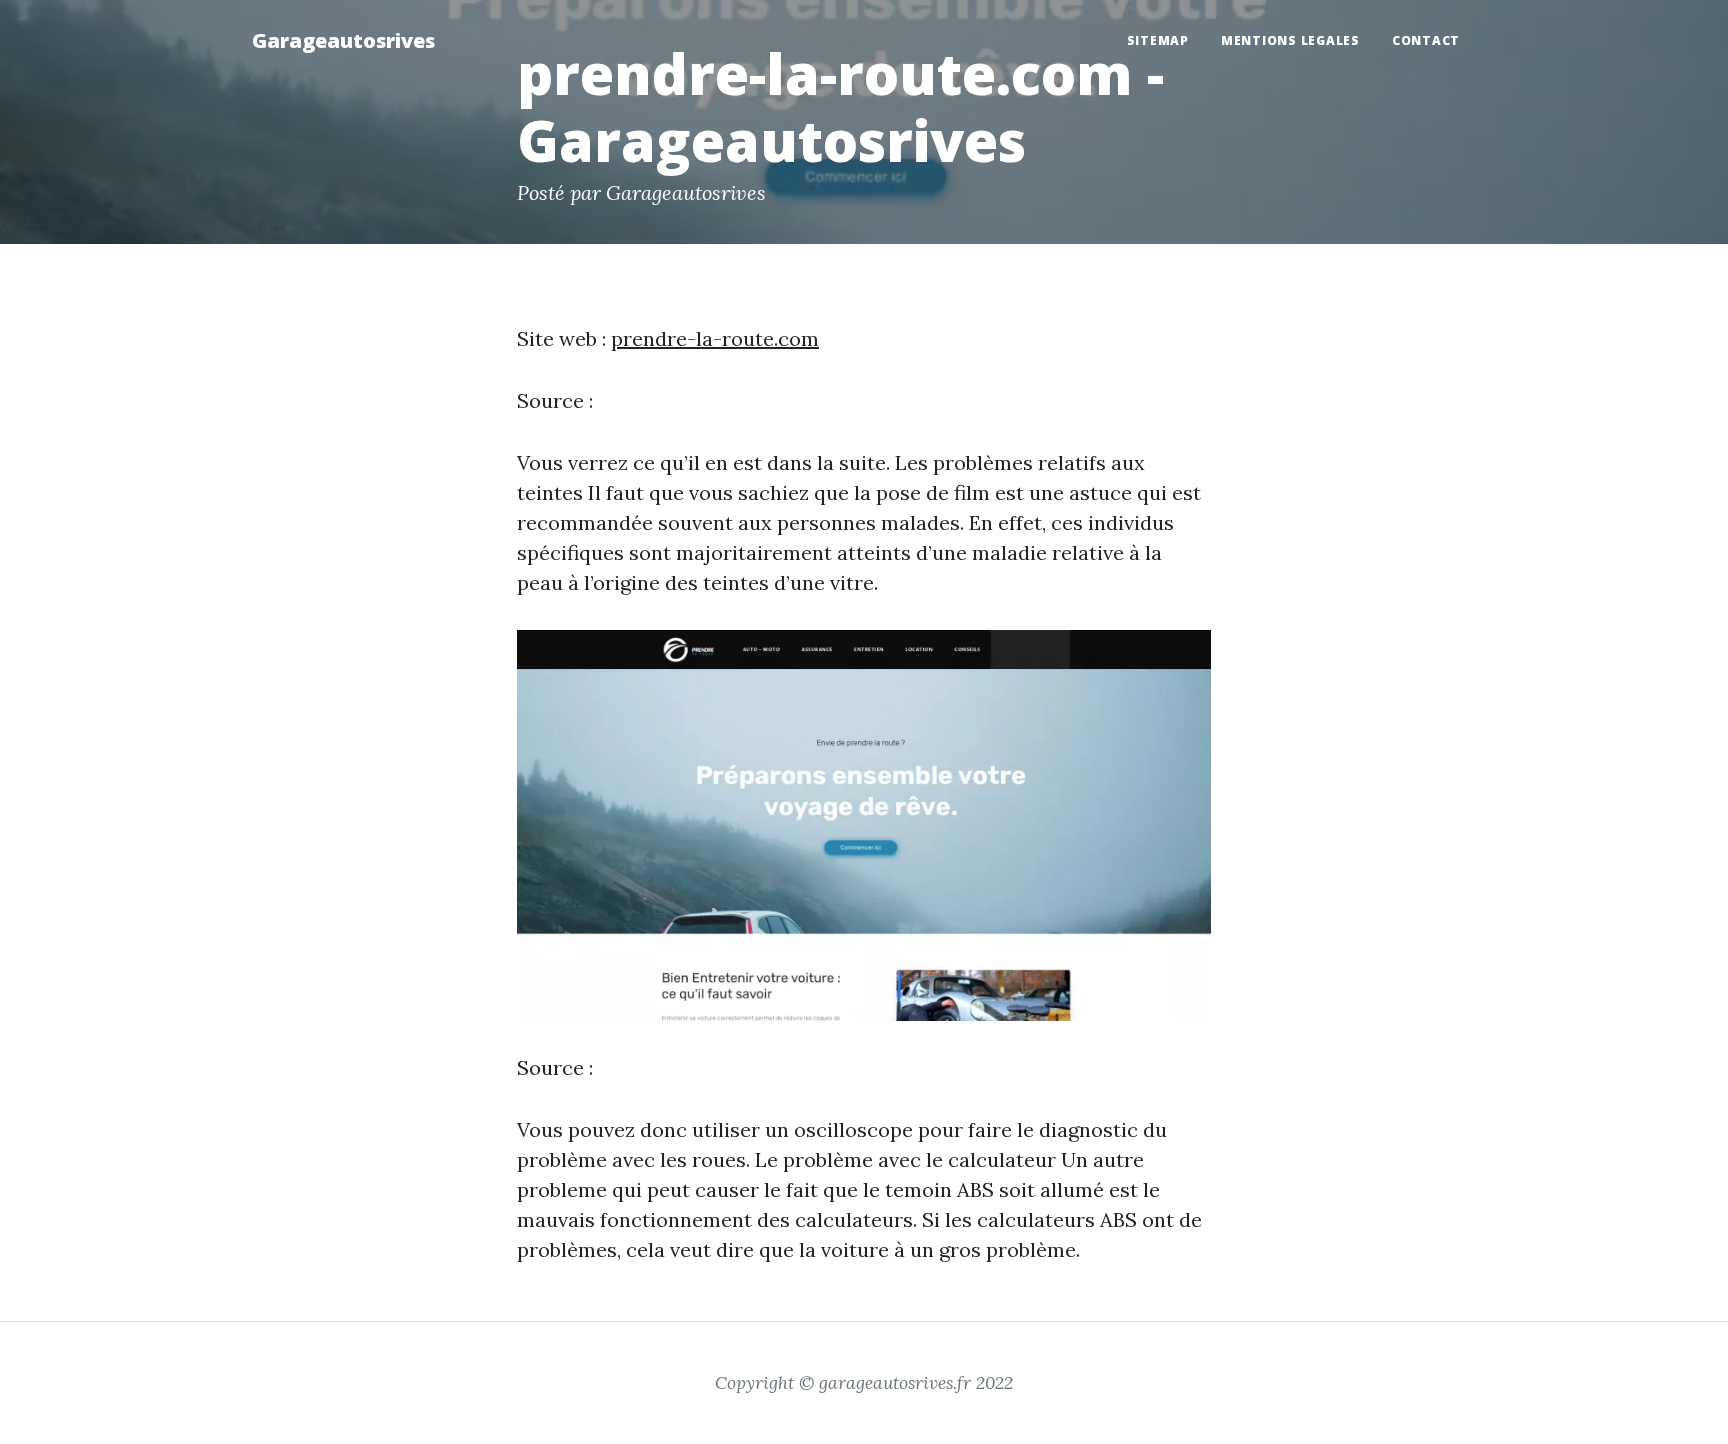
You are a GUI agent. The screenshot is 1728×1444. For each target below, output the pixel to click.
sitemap (1158, 40)
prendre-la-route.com (715, 338)
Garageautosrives (343, 40)
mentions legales (1290, 40)
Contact (1426, 40)
